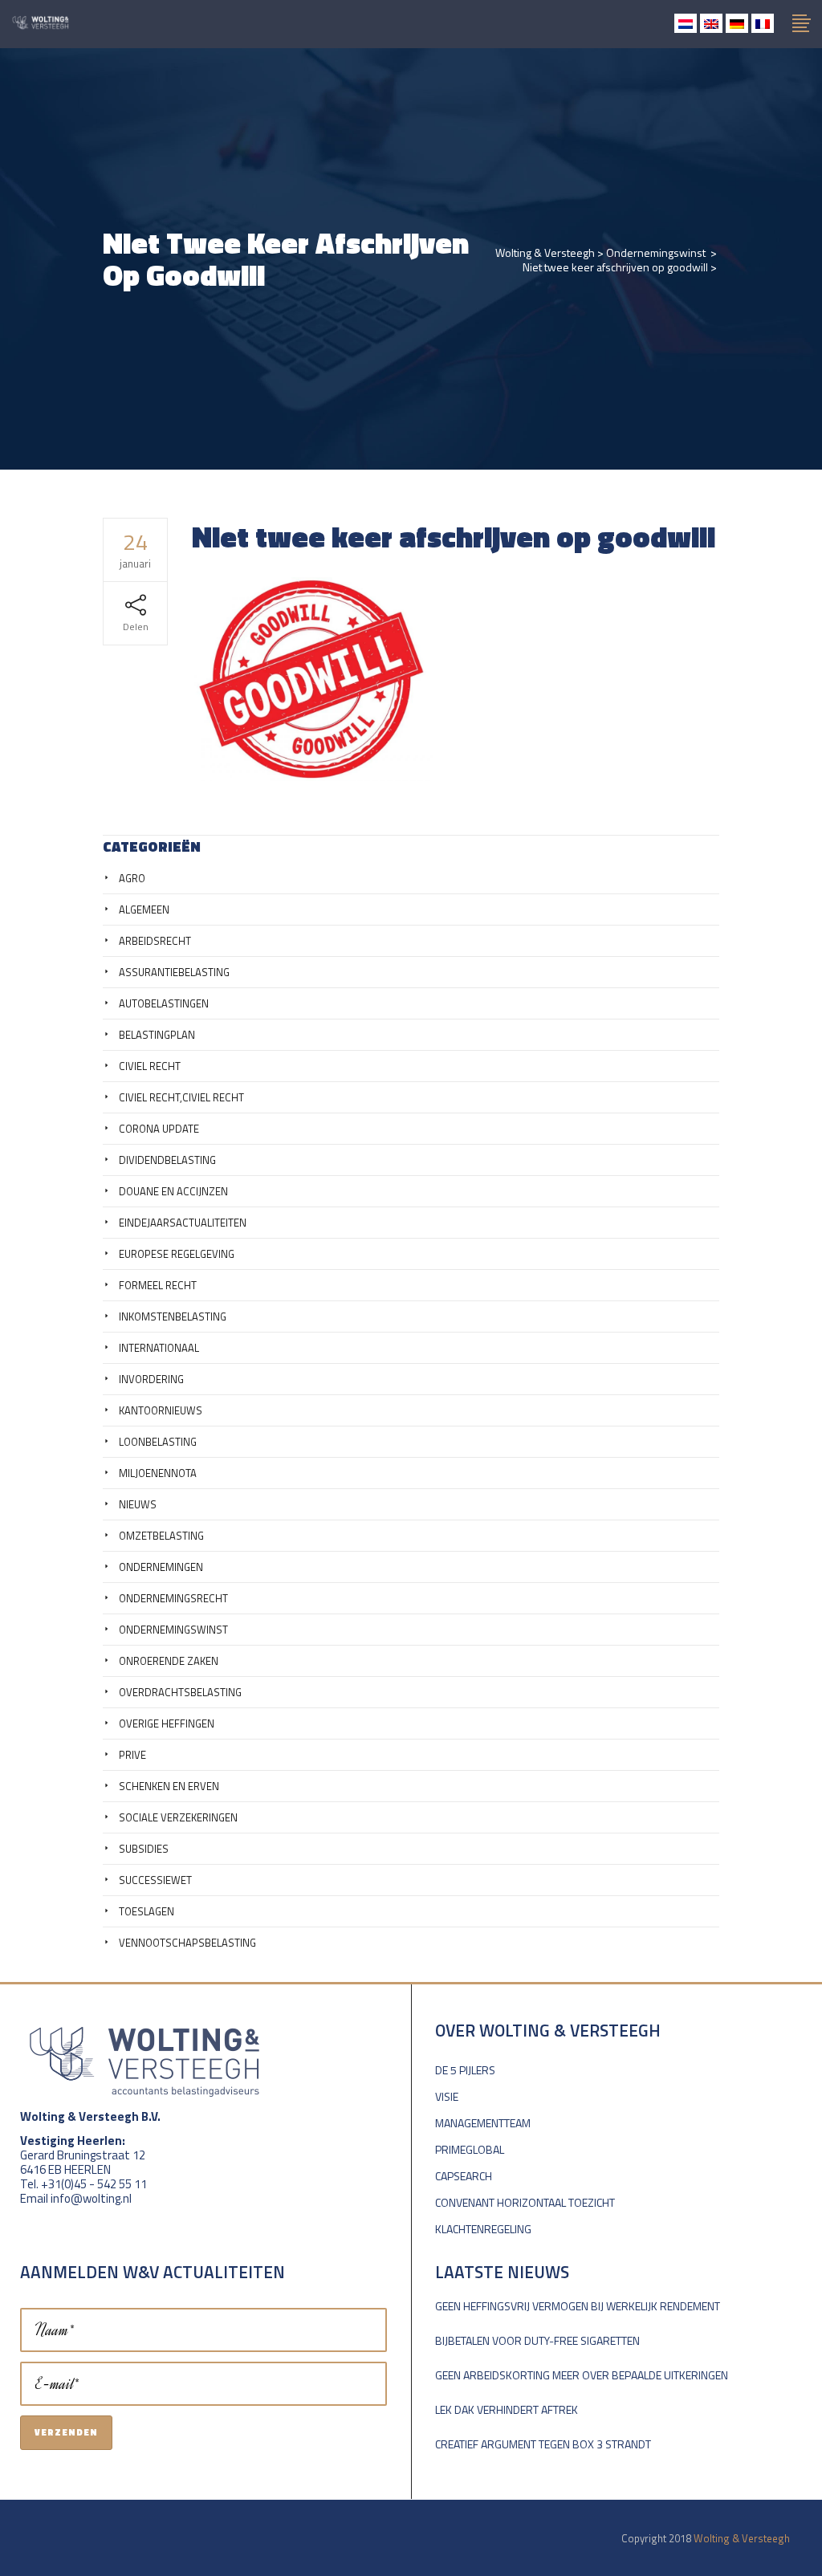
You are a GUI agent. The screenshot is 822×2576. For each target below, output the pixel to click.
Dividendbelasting (167, 1160)
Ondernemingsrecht (173, 1598)
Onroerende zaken (169, 1661)
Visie (447, 2096)
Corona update (159, 1129)
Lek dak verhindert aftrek (507, 2409)
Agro (132, 878)
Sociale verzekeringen (178, 1817)
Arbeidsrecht (155, 941)
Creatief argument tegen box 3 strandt (543, 2444)
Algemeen (144, 910)
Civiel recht (150, 1066)
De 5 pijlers (465, 2070)
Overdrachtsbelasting (180, 1692)
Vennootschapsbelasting (187, 1943)
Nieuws (138, 1504)
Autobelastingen (164, 1003)
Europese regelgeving (177, 1254)
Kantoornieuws (161, 1410)
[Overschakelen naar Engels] (711, 23)
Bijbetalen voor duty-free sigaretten (537, 2340)
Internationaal (159, 1348)
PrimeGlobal (470, 2149)
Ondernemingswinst (656, 253)
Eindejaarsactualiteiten (183, 1223)
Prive (132, 1755)
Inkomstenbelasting (173, 1316)
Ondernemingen (161, 1567)
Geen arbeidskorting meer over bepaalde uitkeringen (582, 2375)
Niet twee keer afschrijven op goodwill (615, 267)
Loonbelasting (158, 1442)
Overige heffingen (167, 1723)
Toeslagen (146, 1911)
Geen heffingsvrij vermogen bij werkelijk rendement (578, 2306)
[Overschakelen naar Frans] (763, 23)
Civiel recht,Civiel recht (181, 1097)
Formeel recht (158, 1285)
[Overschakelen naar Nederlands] (686, 23)
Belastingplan (157, 1035)
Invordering (151, 1379)
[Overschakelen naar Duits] (737, 23)
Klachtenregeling (483, 2229)
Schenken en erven (169, 1786)
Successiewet (155, 1880)
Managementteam (483, 2123)
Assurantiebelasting (174, 972)
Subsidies (144, 1849)
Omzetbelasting (161, 1536)
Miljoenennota (158, 1473)
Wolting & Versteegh (545, 253)
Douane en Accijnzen (173, 1191)
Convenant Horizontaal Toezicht (525, 2202)
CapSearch (464, 2176)
